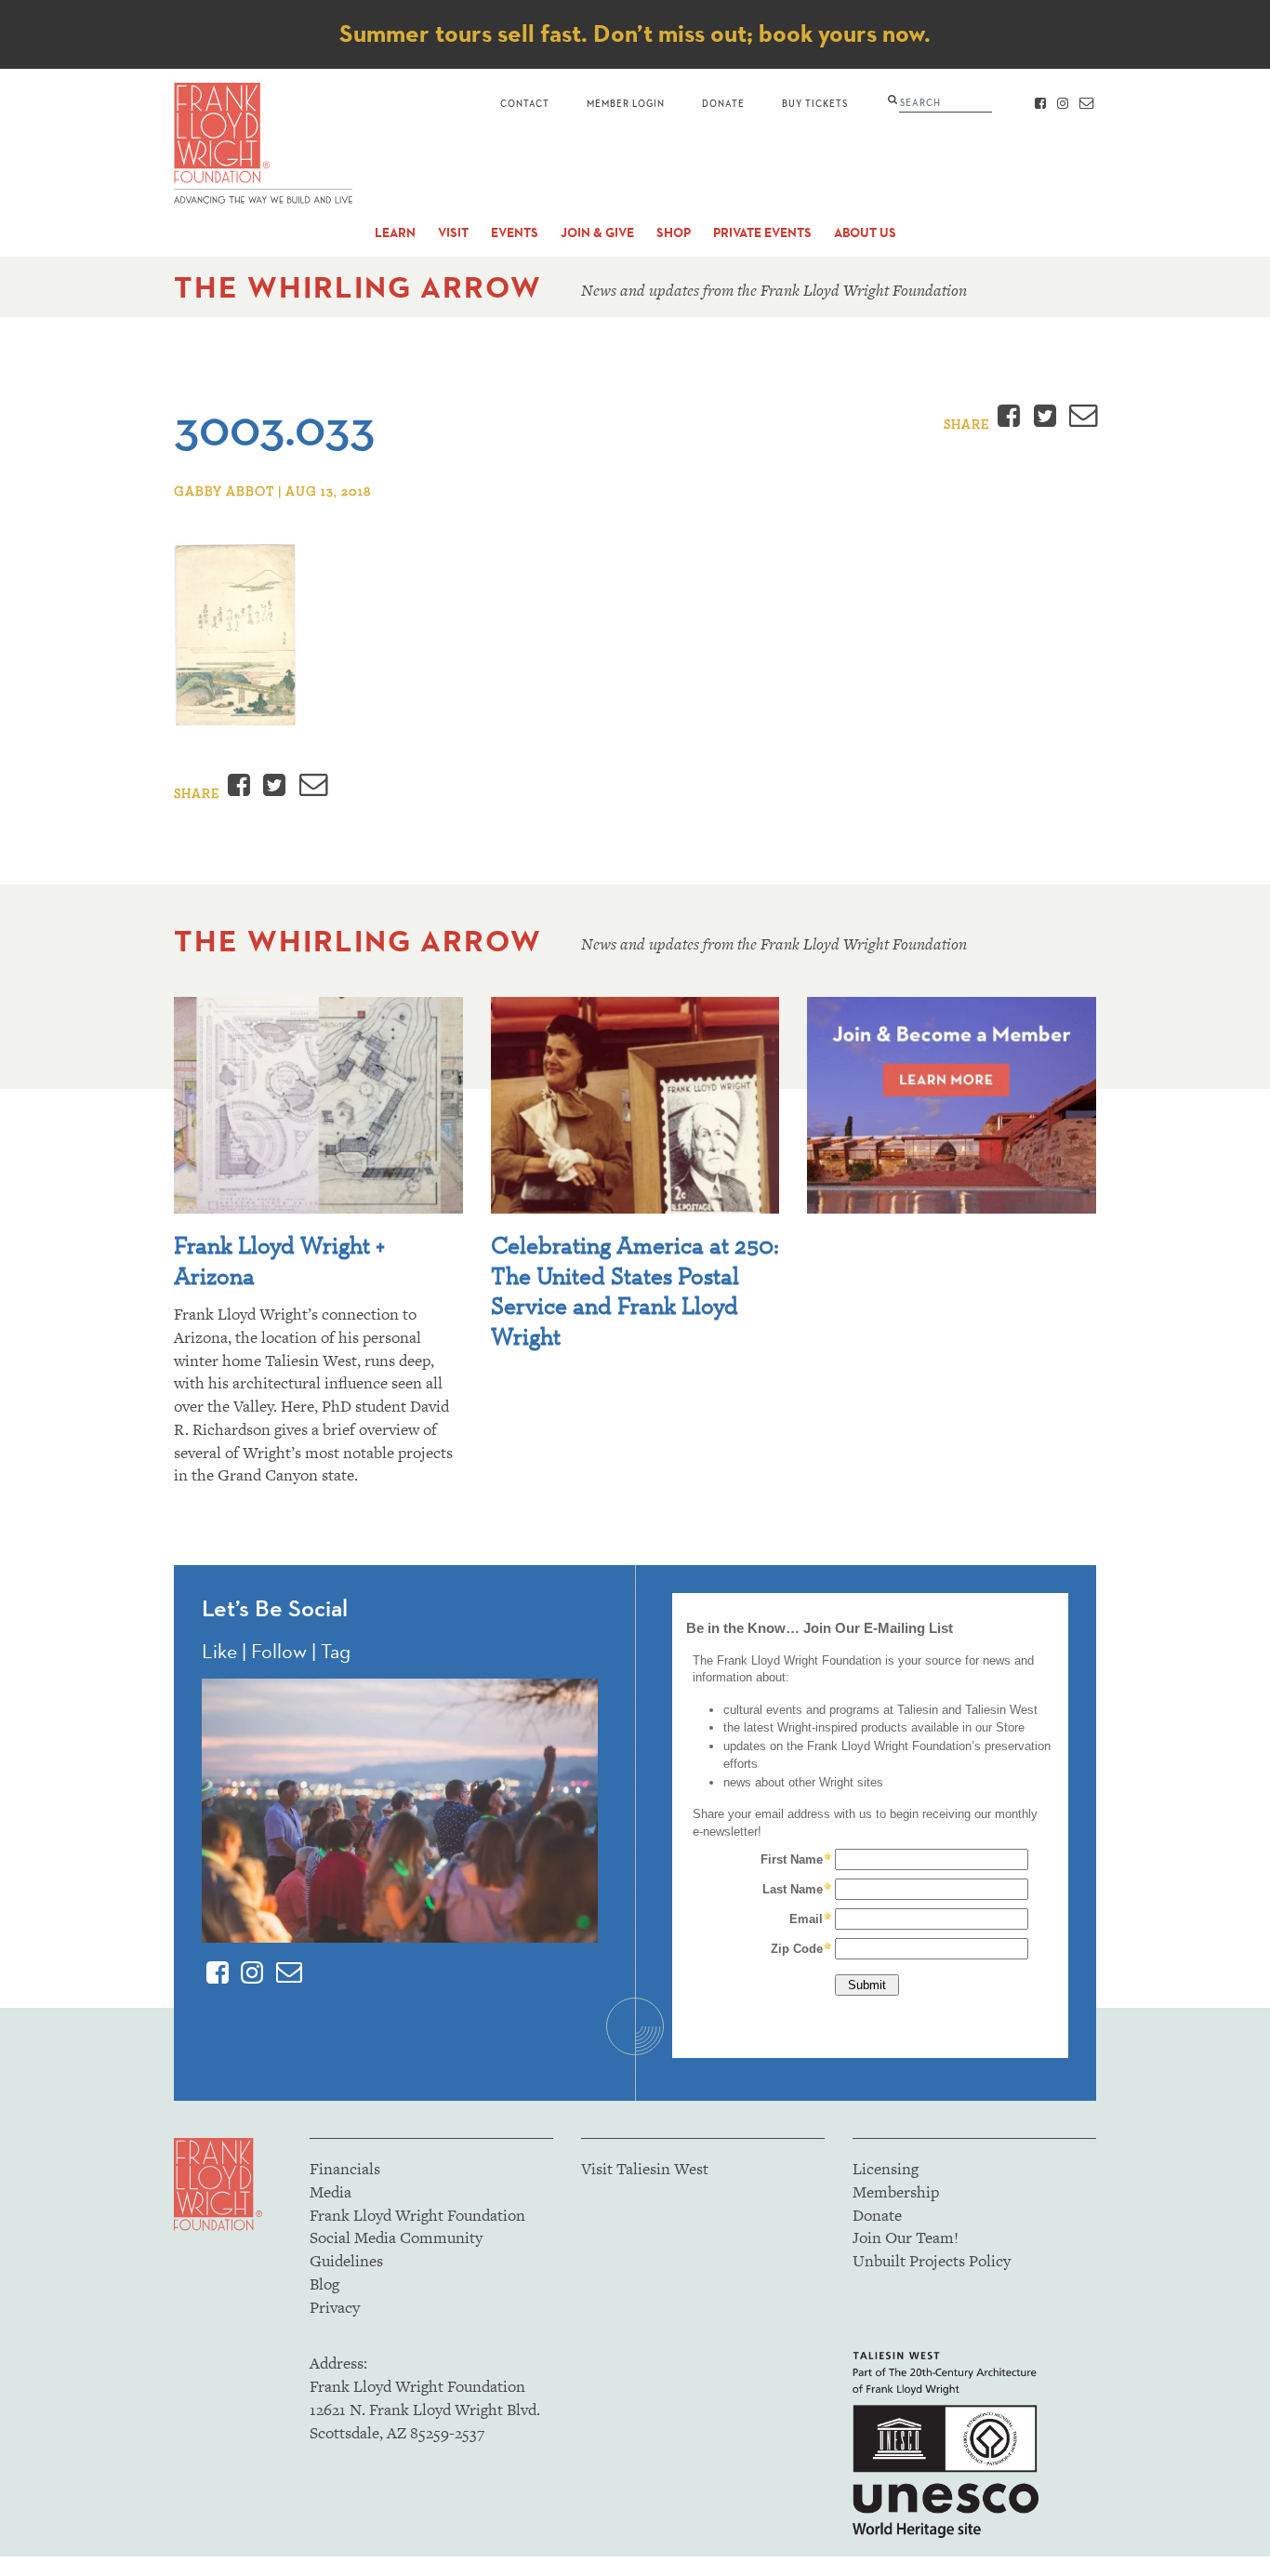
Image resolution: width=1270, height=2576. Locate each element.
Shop (674, 233)
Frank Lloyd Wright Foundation (417, 2215)
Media (331, 2192)
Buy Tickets (815, 103)
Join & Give (597, 233)
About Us (865, 233)
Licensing (886, 2169)
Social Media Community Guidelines (396, 2249)
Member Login (626, 103)
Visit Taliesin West (645, 2169)
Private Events (762, 233)
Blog (324, 2284)
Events (515, 233)
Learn (395, 233)
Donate (723, 103)
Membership (896, 2192)
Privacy (335, 2307)
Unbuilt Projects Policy (932, 2261)
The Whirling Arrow (358, 287)
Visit (453, 233)
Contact (525, 103)
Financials (345, 2169)
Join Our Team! (906, 2237)
